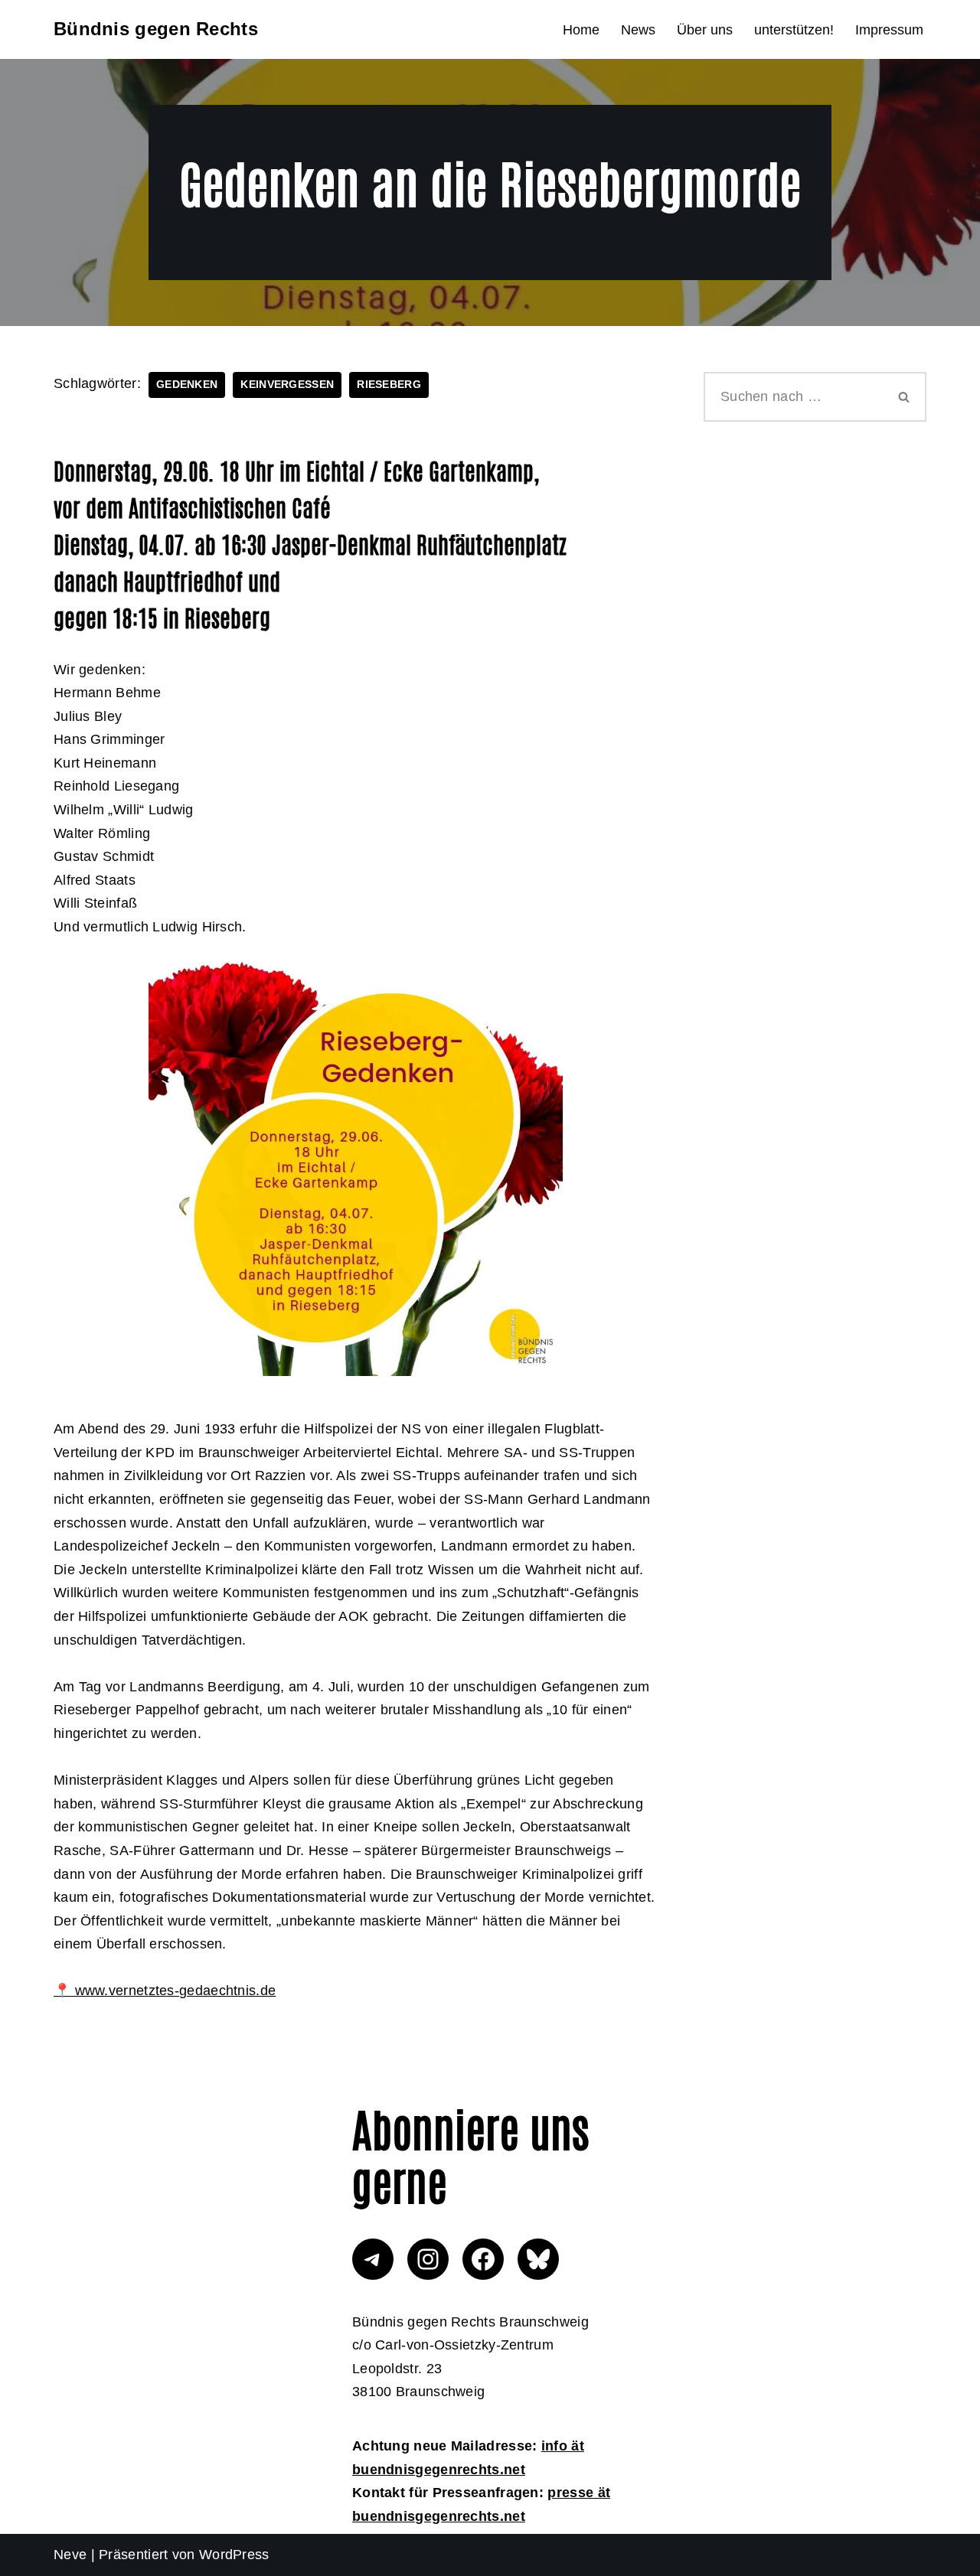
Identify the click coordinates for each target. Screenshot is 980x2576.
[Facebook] (483, 2259)
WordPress (234, 2555)
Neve (70, 2555)
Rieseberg (389, 385)
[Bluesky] (538, 2259)
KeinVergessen (287, 385)
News (638, 30)
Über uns (705, 30)
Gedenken (187, 385)
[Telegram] (373, 2259)
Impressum (889, 30)
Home (581, 30)
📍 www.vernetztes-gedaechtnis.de (165, 1991)
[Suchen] (905, 397)
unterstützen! (794, 30)
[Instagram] (428, 2259)
